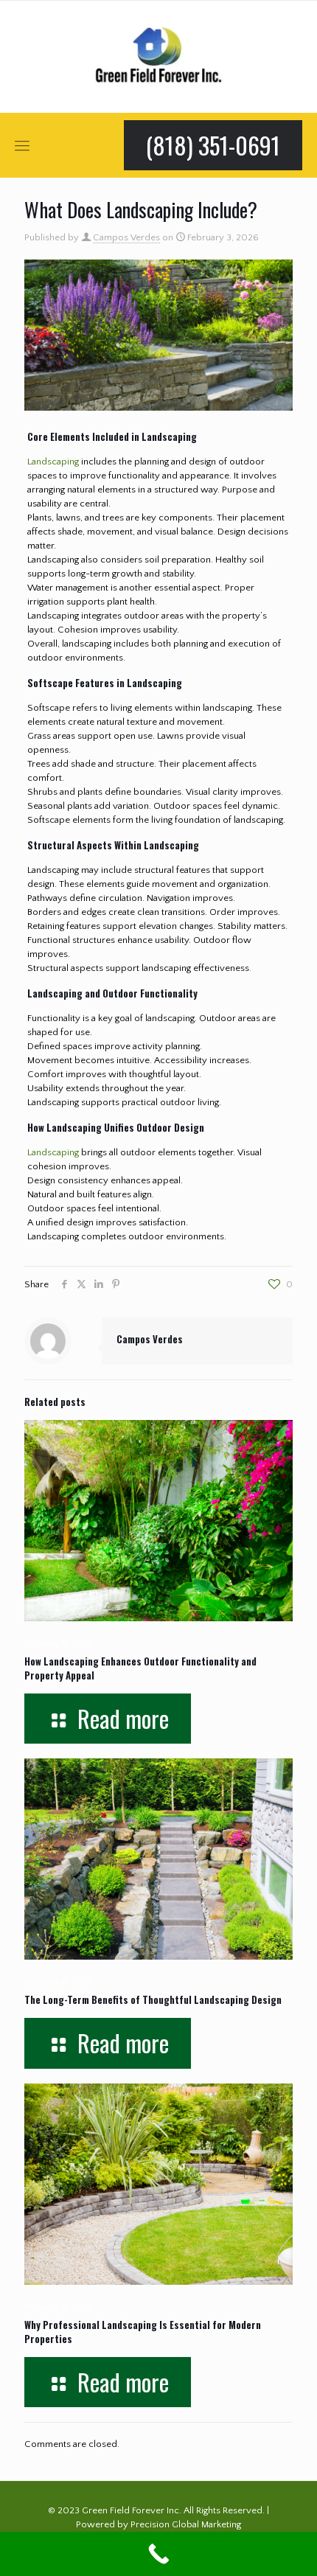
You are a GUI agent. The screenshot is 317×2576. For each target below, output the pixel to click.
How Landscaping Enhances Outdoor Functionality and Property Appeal (140, 1668)
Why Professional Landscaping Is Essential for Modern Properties (143, 2332)
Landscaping (53, 462)
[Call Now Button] (158, 2554)
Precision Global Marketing (186, 2524)
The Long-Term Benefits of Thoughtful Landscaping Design (153, 1999)
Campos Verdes (126, 237)
